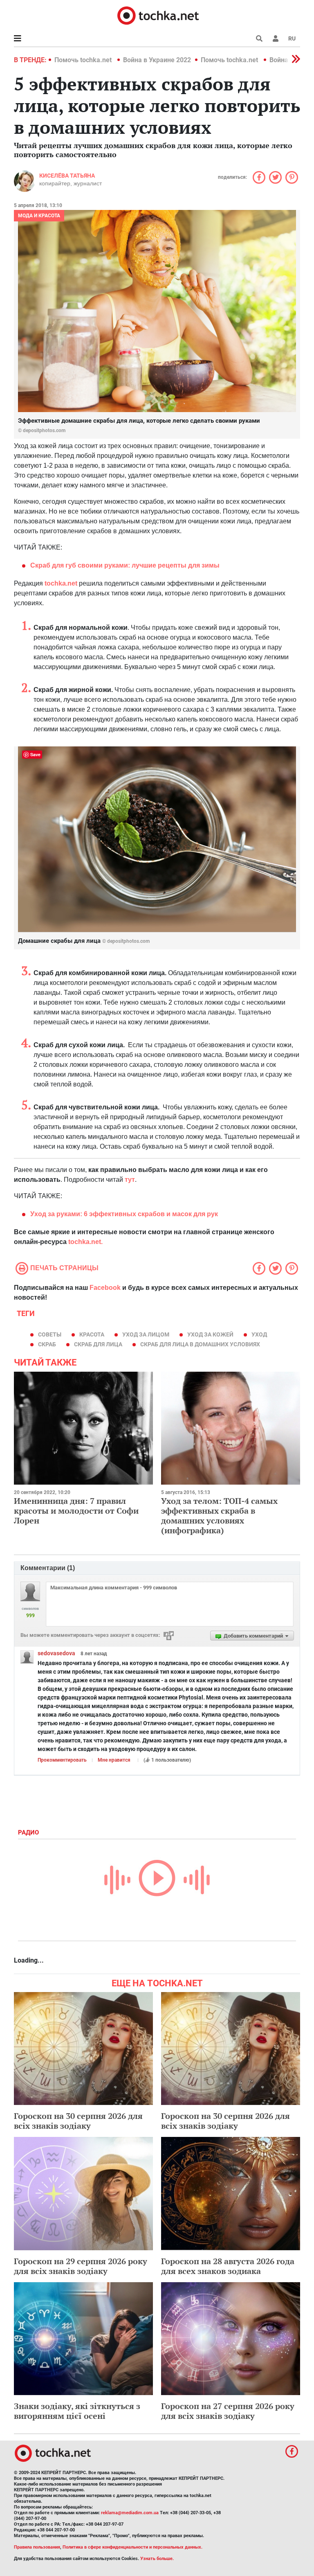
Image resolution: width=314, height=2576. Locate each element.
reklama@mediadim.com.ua (130, 2513)
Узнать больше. (157, 2559)
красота (92, 1334)
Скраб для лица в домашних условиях (200, 1344)
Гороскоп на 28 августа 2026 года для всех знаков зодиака (228, 2266)
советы (50, 1334)
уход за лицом (146, 1334)
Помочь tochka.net (84, 60)
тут (129, 1180)
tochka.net (60, 583)
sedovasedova (56, 1653)
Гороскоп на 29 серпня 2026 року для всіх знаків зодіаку (81, 2266)
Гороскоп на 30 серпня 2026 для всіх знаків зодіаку (78, 2121)
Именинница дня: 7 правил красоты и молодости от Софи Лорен (76, 1511)
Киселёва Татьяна (67, 176)
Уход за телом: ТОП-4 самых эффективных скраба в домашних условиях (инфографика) (219, 1516)
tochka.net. (85, 1242)
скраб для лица (98, 1344)
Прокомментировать (62, 1760)
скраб (47, 1344)
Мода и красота (39, 216)
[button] (276, 38)
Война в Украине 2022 (157, 60)
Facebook (105, 1288)
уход (259, 1334)
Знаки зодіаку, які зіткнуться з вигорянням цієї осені (77, 2411)
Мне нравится (114, 1760)
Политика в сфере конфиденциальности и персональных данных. (132, 2547)
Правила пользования (37, 2547)
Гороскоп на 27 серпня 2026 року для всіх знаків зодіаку (228, 2411)
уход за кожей (210, 1334)
